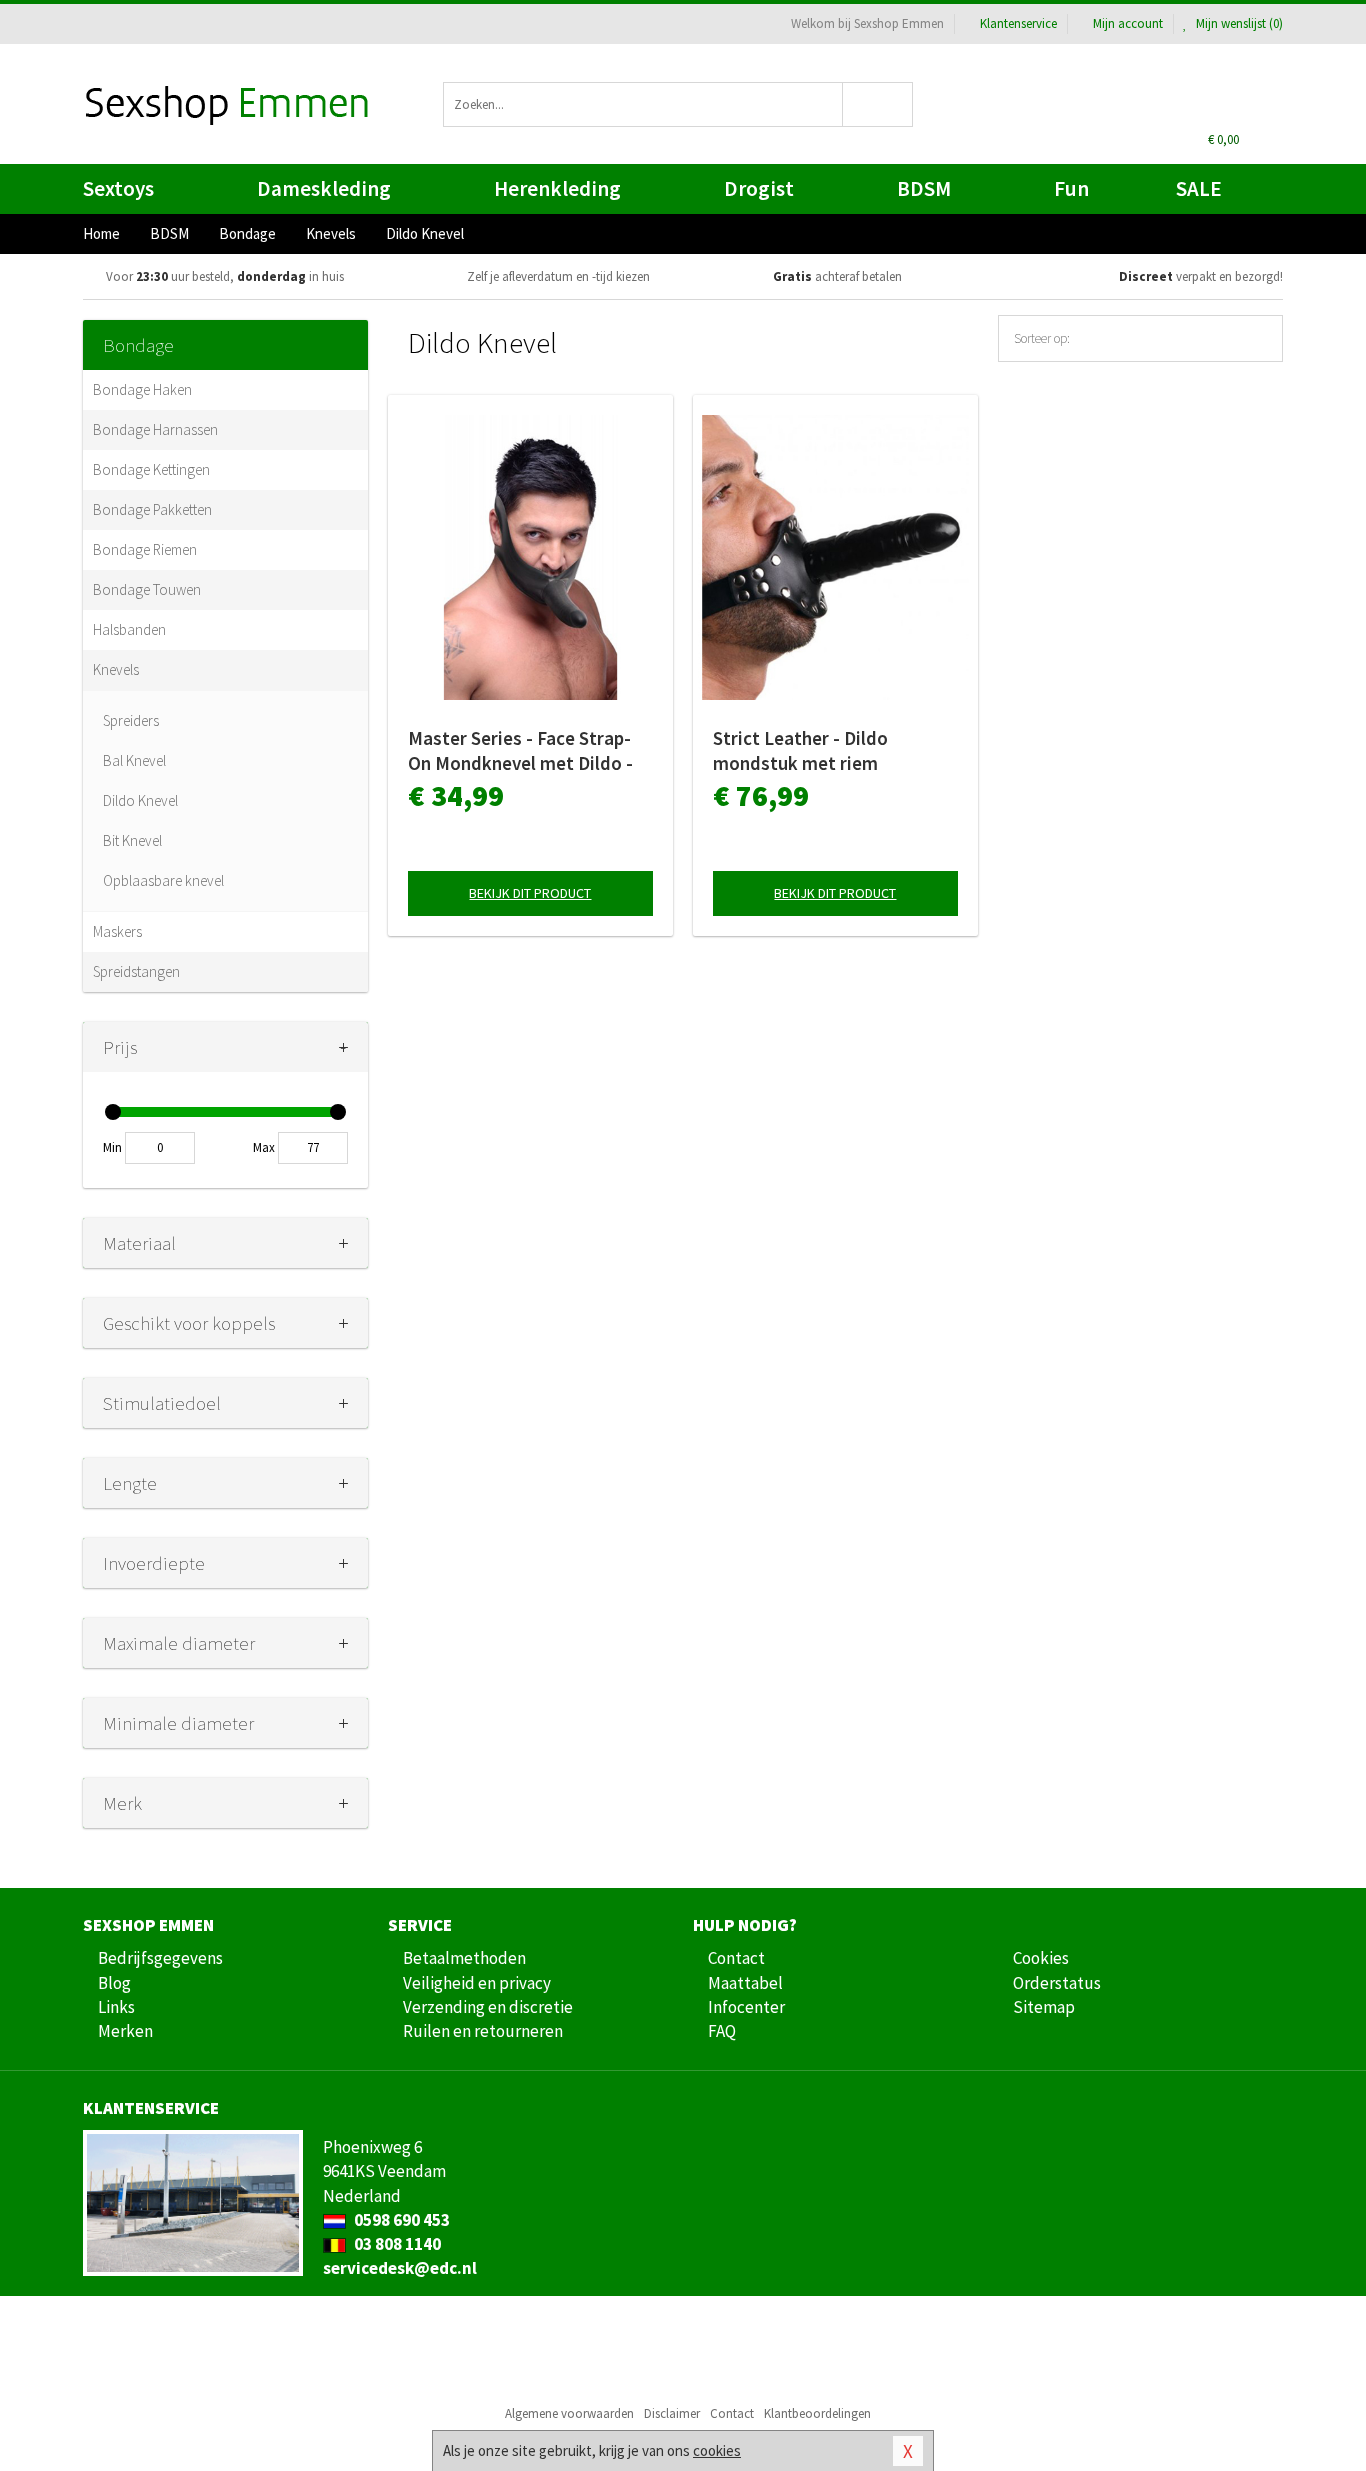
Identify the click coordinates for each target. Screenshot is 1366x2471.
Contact (736, 1958)
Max (264, 1147)
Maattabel (745, 1983)
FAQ (722, 2031)
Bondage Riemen (145, 549)
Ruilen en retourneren (483, 2031)
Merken (125, 2031)
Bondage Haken (142, 389)
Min (112, 1147)
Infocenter (746, 2007)
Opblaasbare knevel (163, 880)
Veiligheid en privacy (477, 1983)
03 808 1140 (396, 2244)
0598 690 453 (400, 2220)
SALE (1199, 188)
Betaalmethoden (464, 1958)
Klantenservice (1018, 23)
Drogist (759, 188)
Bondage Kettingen (151, 469)
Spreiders (131, 720)
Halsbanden (129, 629)
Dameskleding (324, 188)
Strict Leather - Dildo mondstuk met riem (800, 750)
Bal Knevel (134, 760)
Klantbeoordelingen (817, 2413)
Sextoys (118, 188)
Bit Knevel (132, 840)
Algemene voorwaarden (569, 2413)
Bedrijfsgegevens (160, 1958)
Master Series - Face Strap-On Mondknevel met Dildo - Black (520, 751)
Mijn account (1128, 23)
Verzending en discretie (488, 2007)
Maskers (117, 931)
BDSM (924, 188)
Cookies (1041, 1958)
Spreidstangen (136, 971)
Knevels (116, 669)
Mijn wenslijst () (1238, 23)
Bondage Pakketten (152, 509)
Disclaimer (672, 2413)
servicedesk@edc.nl (400, 2268)
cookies (717, 2450)
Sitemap (1044, 2007)
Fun (1071, 188)
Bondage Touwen (147, 589)
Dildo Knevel (140, 800)
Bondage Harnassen (155, 429)
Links (116, 2007)
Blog (114, 1983)
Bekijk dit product (530, 893)
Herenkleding (557, 188)
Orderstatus (1057, 1983)
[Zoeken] (878, 104)
